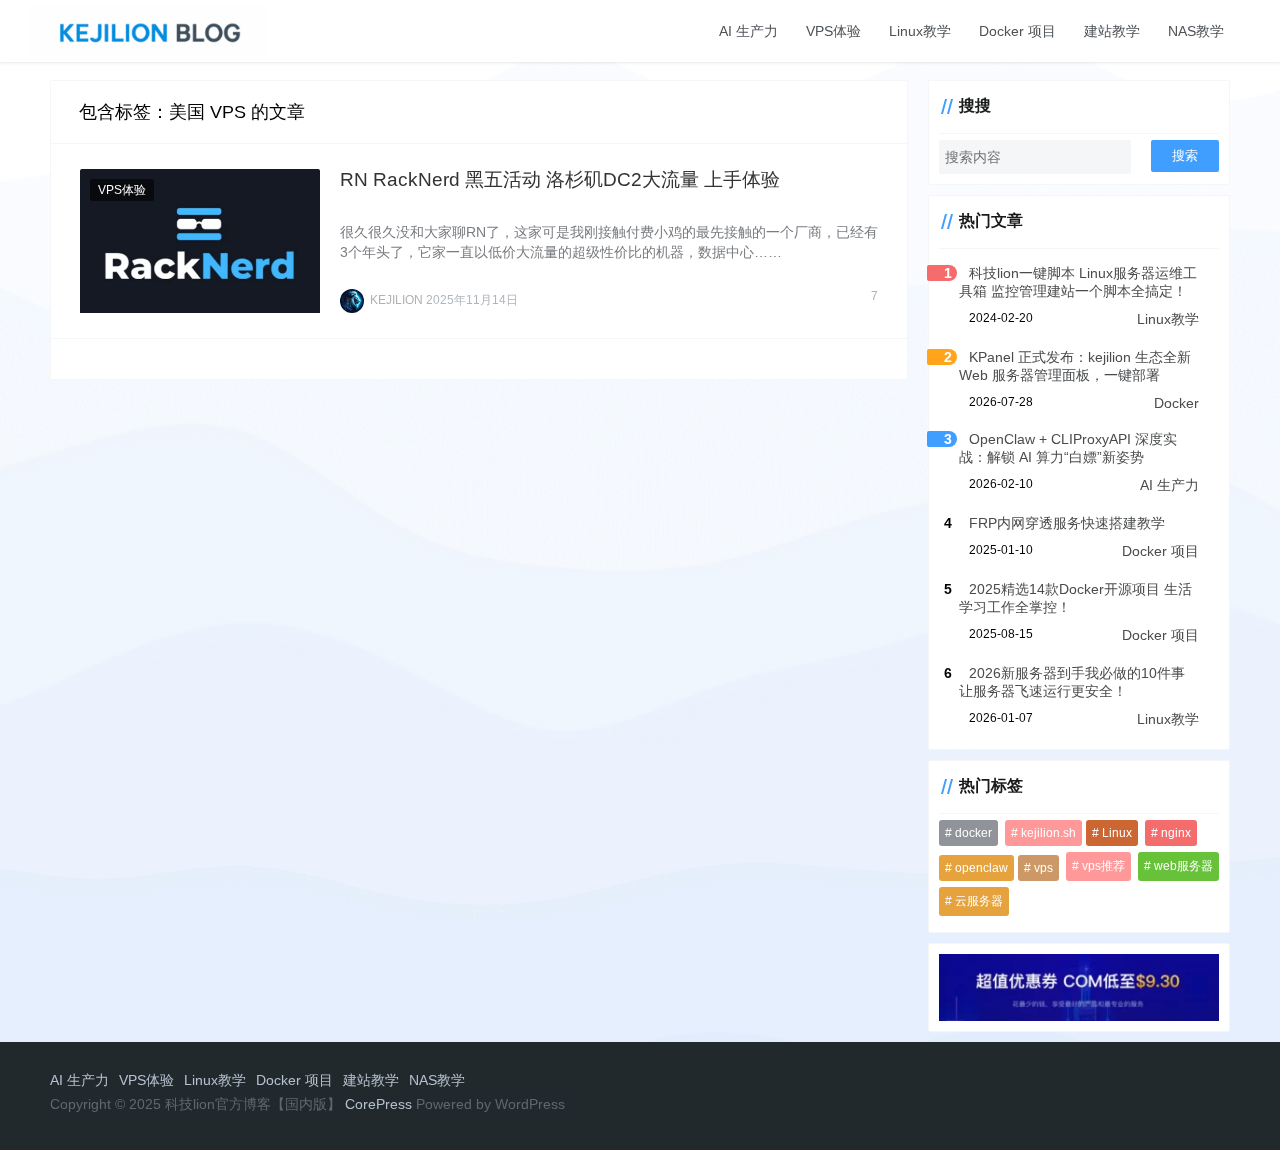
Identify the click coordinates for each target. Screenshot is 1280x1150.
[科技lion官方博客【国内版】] (149, 29)
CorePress (378, 1104)
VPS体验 (833, 31)
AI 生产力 (748, 31)
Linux (1117, 833)
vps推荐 (1103, 866)
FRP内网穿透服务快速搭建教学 (1067, 523)
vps (1043, 868)
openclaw (981, 868)
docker (973, 833)
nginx (1176, 833)
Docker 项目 (1017, 31)
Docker (1176, 403)
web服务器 (1183, 866)
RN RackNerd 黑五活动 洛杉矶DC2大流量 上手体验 (560, 179)
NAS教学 (1196, 31)
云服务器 (979, 901)
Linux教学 (920, 31)
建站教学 (1112, 31)
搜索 (1185, 155)
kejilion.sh (1048, 833)
